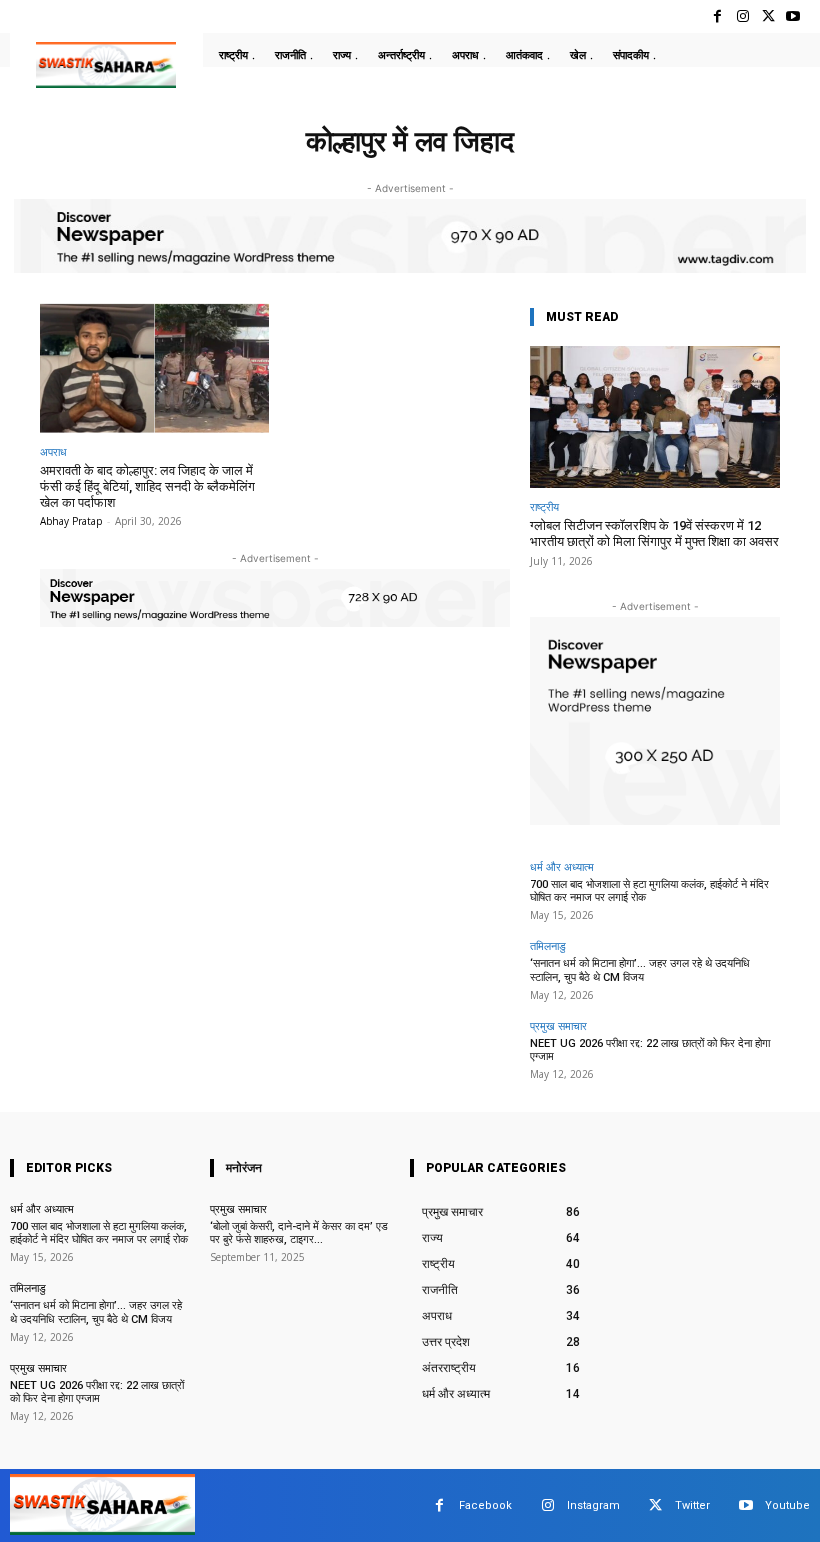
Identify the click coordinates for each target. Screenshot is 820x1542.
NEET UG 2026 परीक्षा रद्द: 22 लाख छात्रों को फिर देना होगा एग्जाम (650, 1050)
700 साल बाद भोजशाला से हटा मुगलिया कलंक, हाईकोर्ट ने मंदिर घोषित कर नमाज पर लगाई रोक (99, 1233)
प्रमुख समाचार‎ (558, 1025)
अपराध (53, 451)
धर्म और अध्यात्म (562, 866)
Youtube (787, 1505)
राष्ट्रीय (544, 506)
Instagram (593, 1505)
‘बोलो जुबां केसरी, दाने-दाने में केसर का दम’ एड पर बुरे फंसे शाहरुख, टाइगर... (299, 1233)
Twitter (692, 1505)
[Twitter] (768, 16)
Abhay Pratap (71, 521)
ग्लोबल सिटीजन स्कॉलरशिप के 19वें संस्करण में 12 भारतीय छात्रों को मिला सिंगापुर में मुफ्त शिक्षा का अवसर (654, 533)
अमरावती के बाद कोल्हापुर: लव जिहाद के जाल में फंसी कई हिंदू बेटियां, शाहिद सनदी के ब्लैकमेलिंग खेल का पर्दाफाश (147, 486)
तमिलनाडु (548, 945)
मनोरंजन (244, 1168)
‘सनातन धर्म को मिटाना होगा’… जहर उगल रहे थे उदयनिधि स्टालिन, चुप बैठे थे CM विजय (640, 970)
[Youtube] (793, 16)
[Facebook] (717, 16)
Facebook (485, 1505)
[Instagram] (742, 16)
